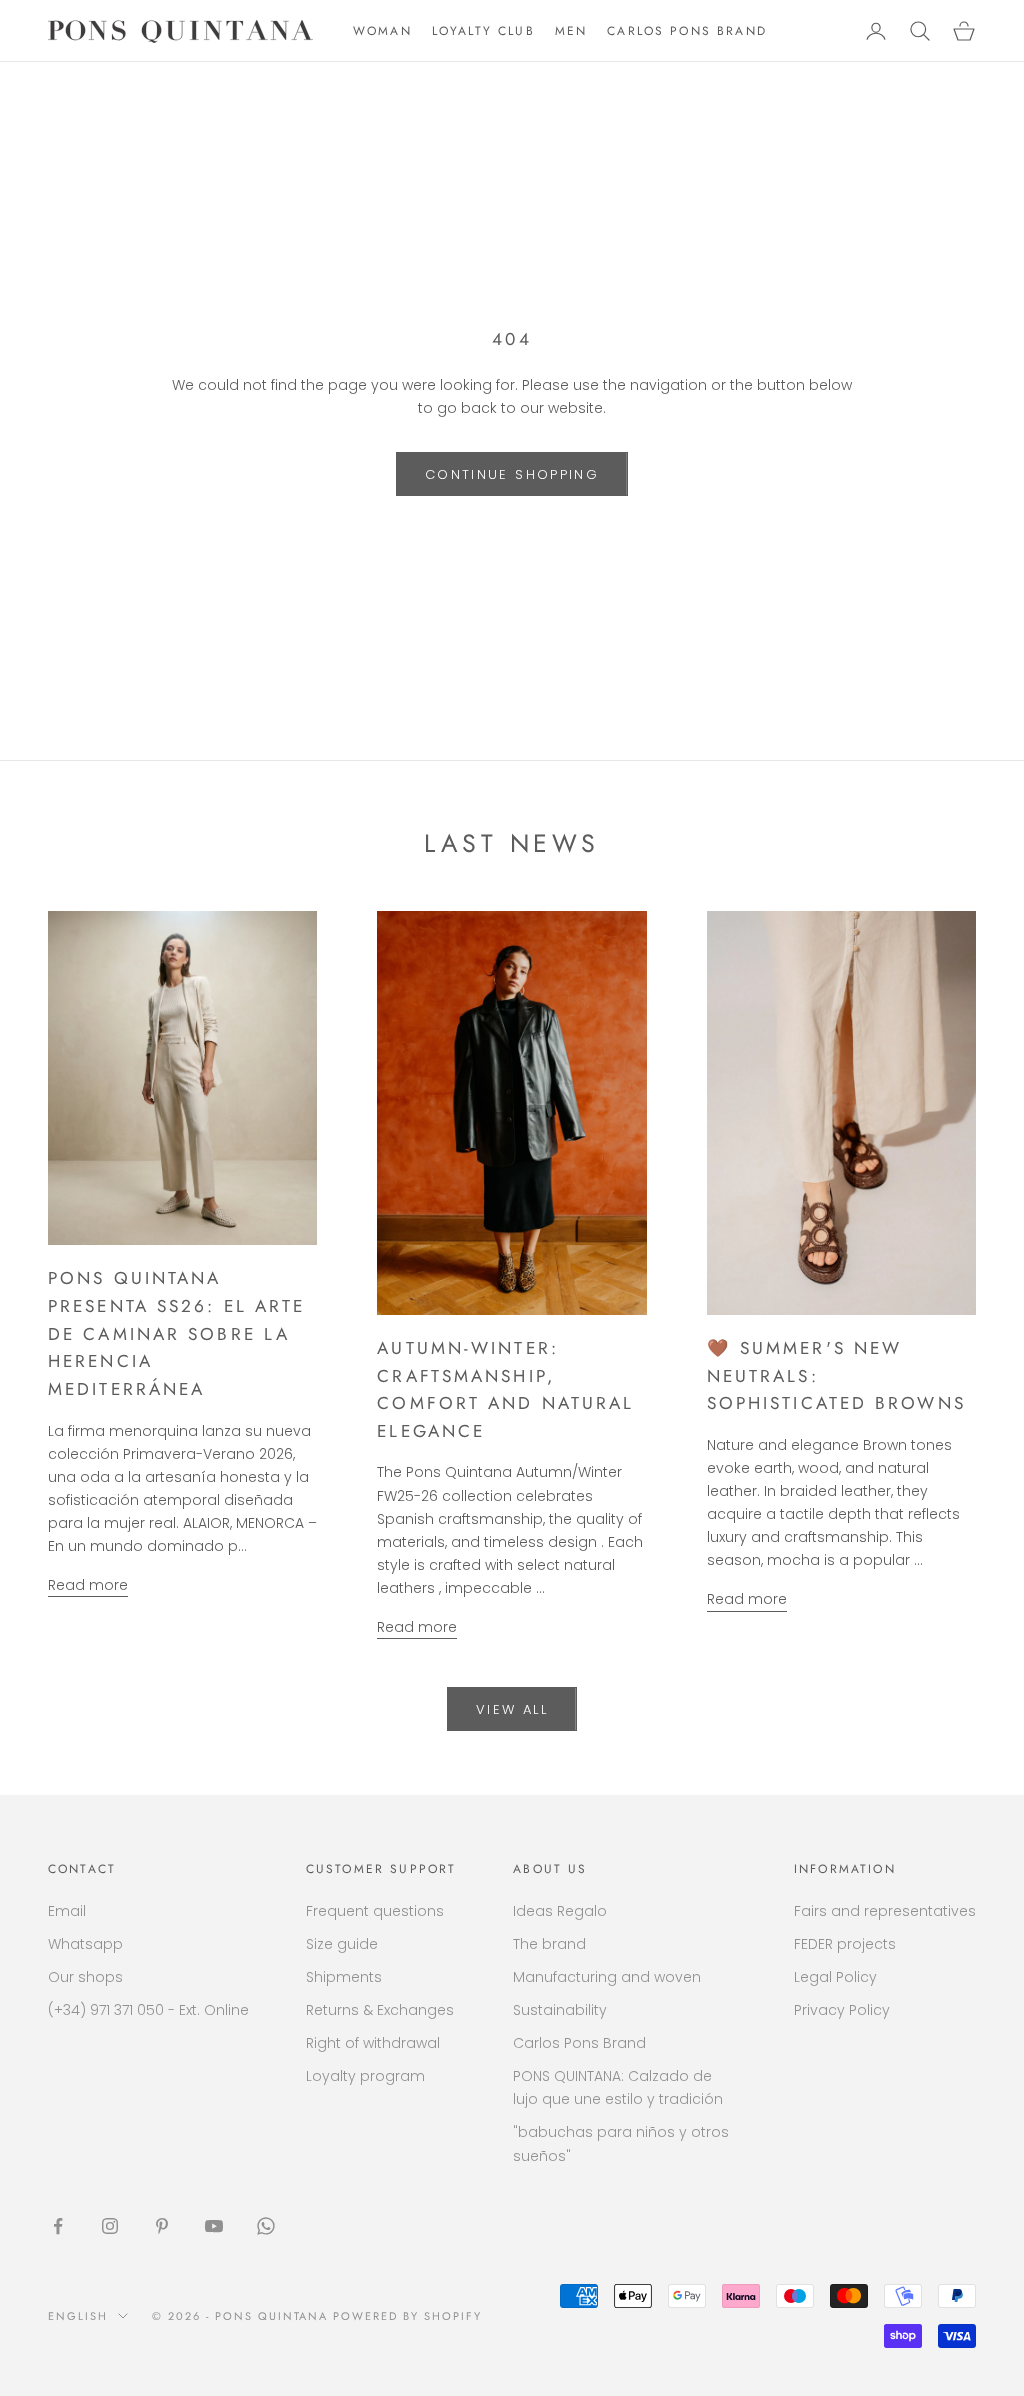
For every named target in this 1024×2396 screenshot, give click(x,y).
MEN (571, 31)
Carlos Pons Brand (579, 2043)
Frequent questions (375, 1911)
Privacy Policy (842, 2010)
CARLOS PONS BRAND (687, 31)
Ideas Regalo (560, 1911)
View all (512, 1709)
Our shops (85, 1977)
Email (67, 1911)
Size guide (342, 1944)
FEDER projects (845, 1944)
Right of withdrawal (373, 2043)
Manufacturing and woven (607, 1977)
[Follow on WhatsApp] (266, 2226)
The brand (549, 1944)
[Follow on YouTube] (214, 2226)
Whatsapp (85, 1944)
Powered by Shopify (407, 2316)
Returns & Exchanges (380, 2010)
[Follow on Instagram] (110, 2226)
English (78, 2316)
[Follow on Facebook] (58, 2226)
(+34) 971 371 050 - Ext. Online (148, 2010)
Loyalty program (365, 2076)
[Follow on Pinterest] (162, 2226)
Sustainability (560, 2010)
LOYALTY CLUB (483, 31)
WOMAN (382, 31)
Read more (88, 1585)
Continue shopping (512, 474)
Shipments (344, 1977)
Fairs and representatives (885, 1911)
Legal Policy (835, 1977)
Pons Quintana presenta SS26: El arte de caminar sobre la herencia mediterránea (176, 1333)
